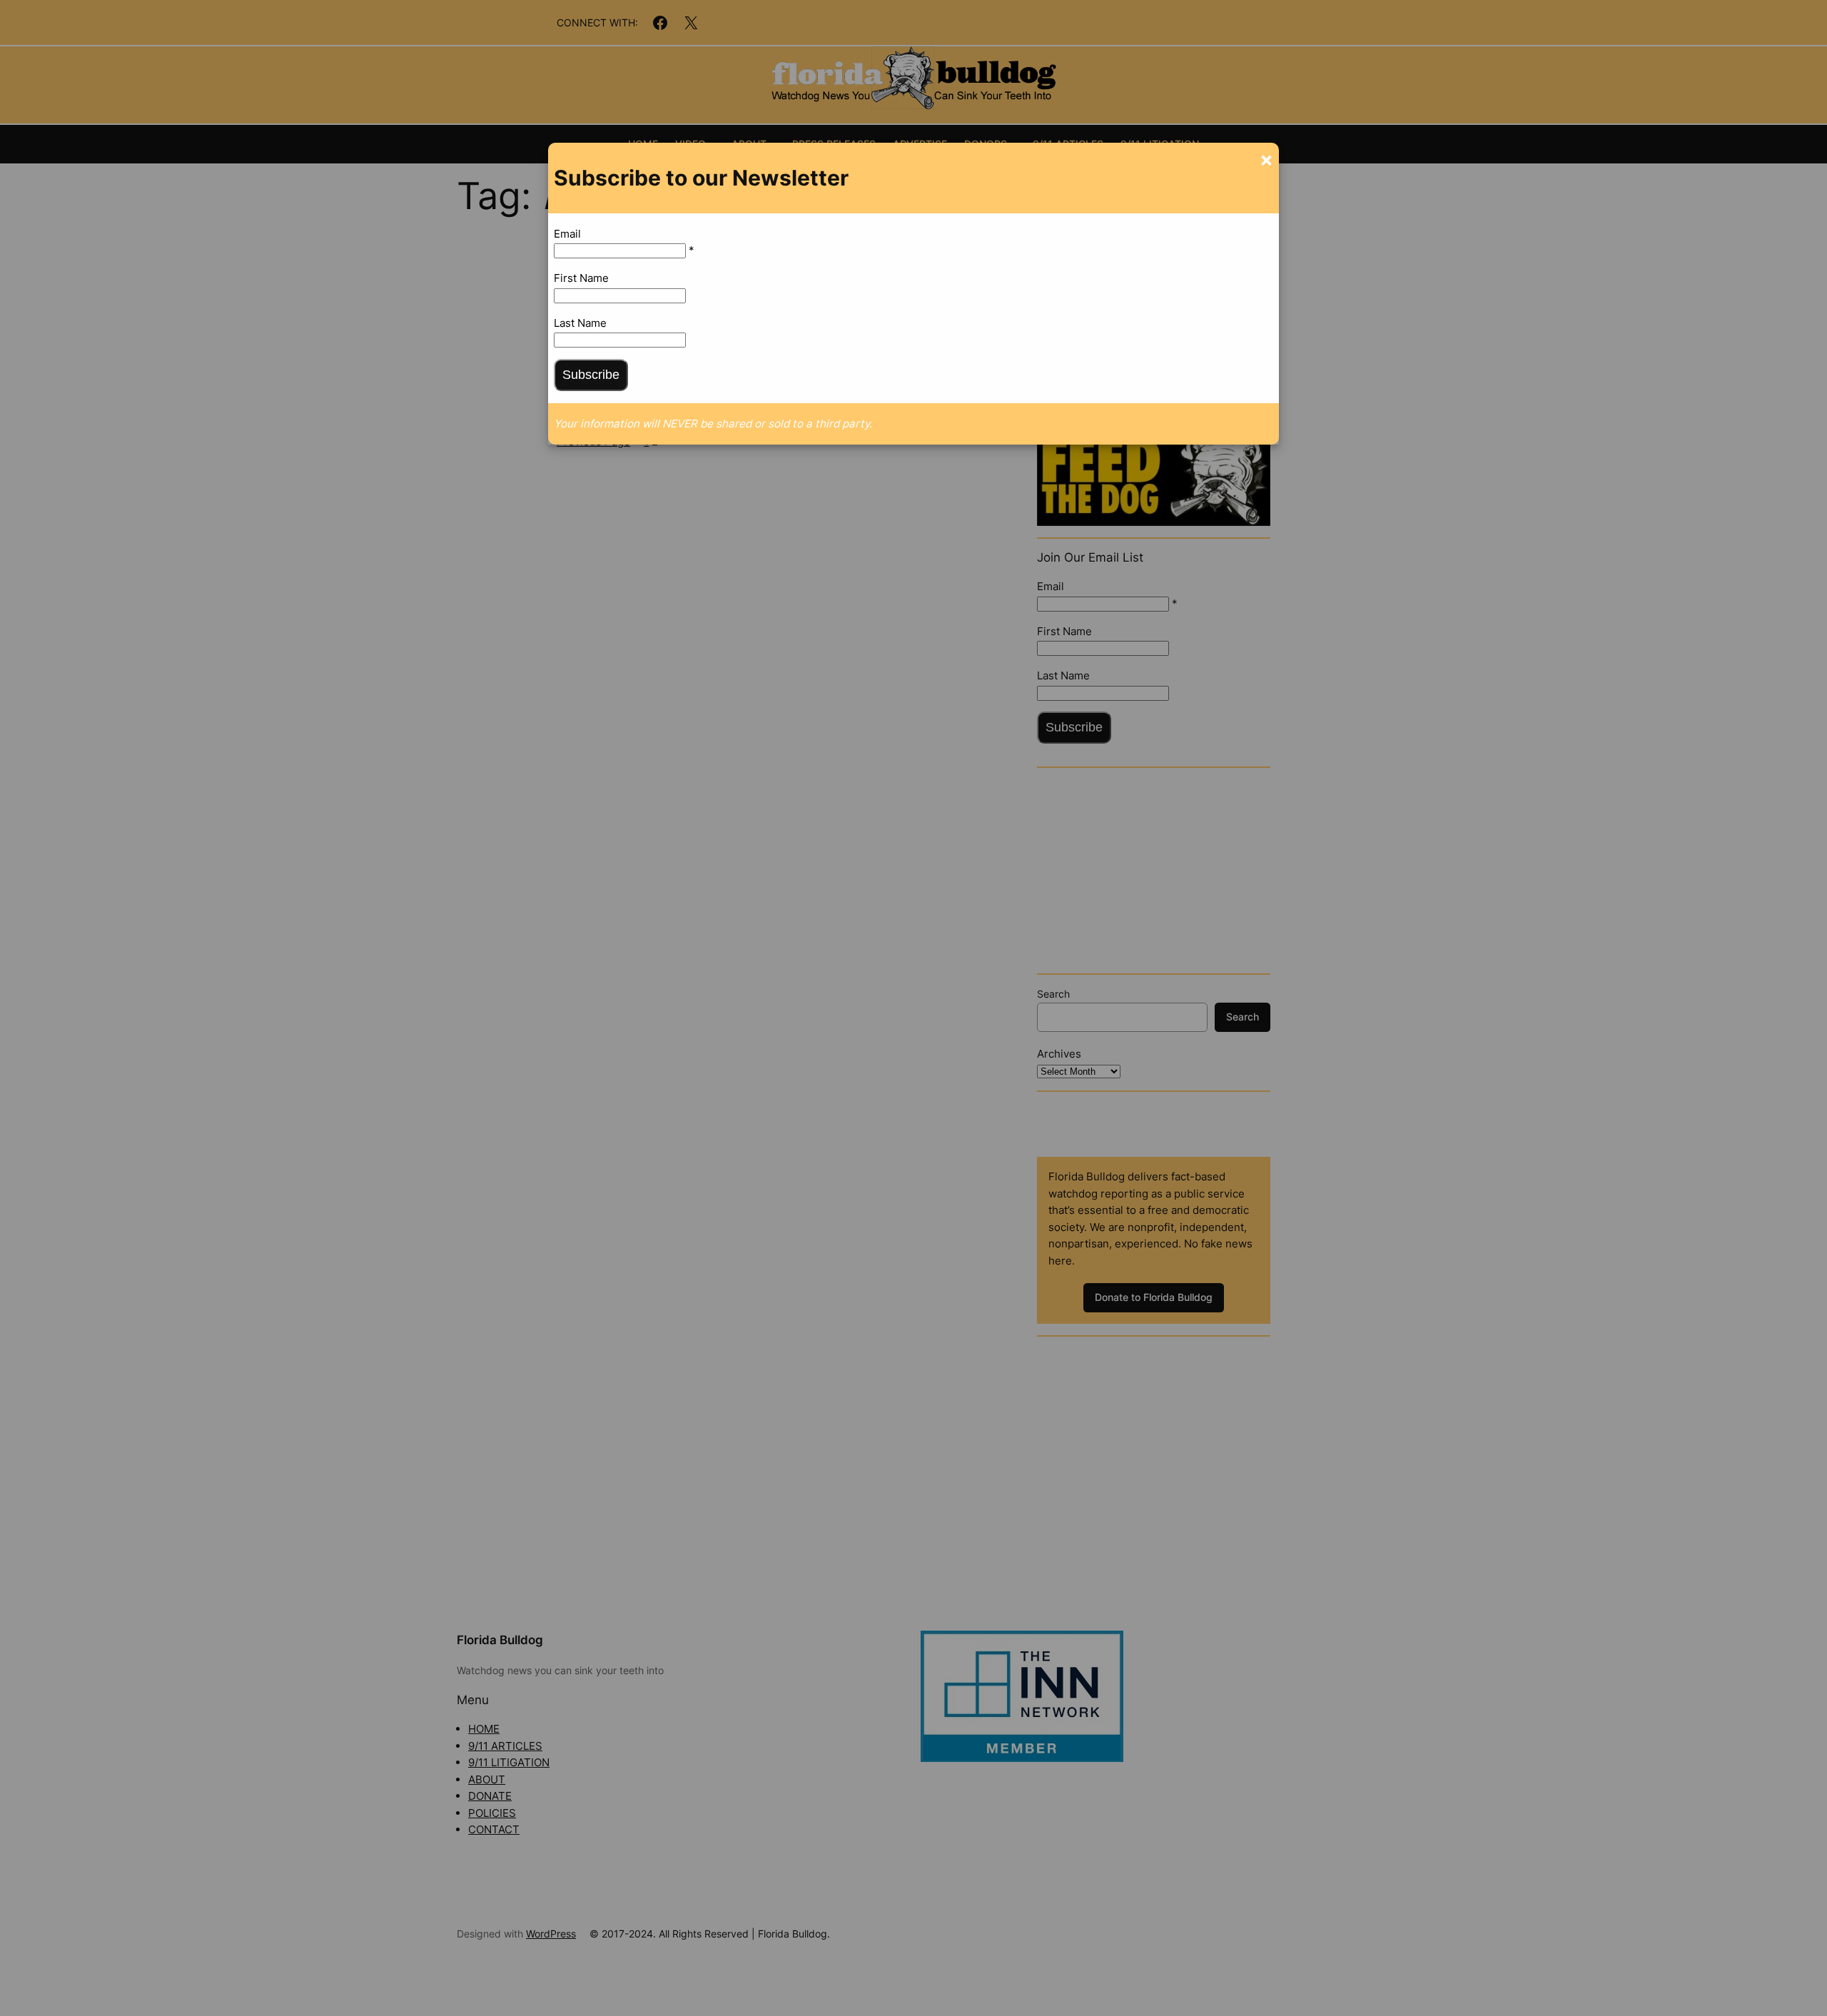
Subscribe (591, 375)
